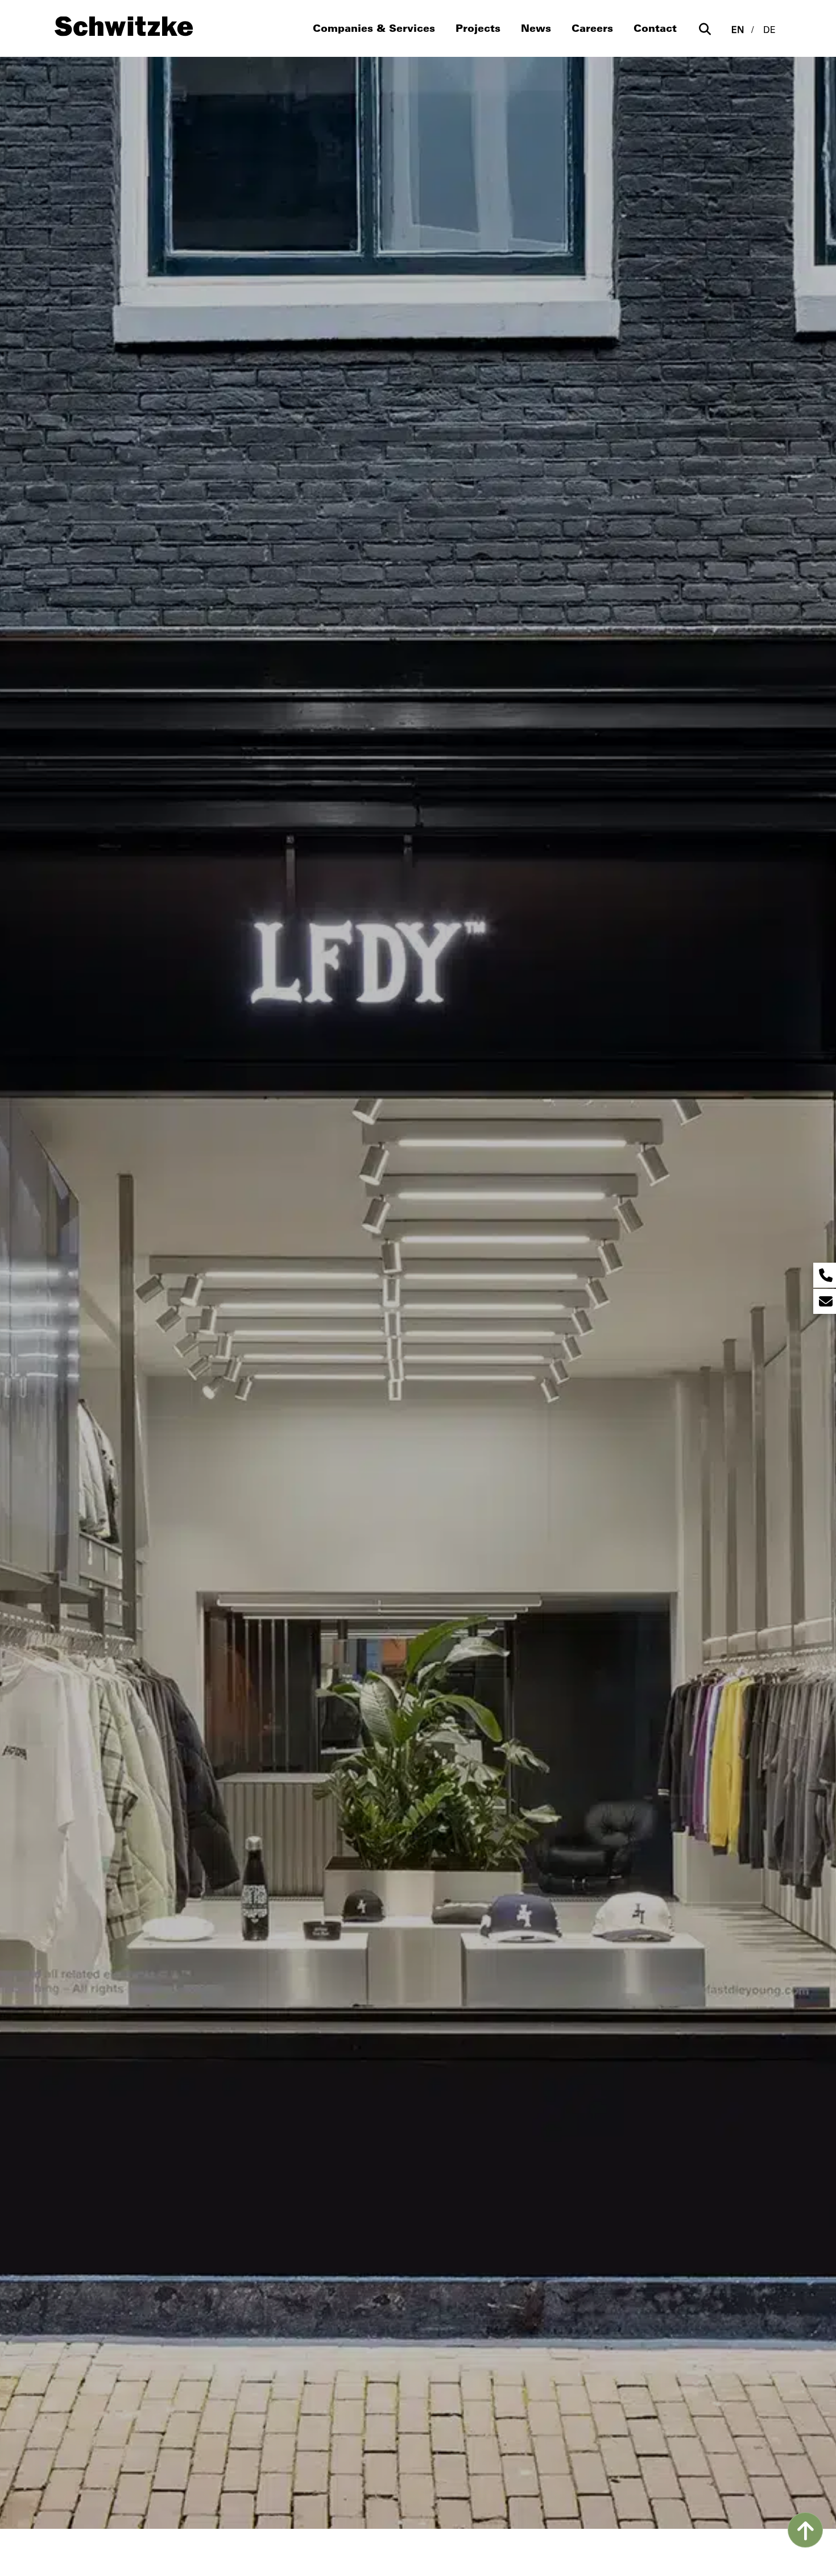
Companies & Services (374, 28)
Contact (655, 28)
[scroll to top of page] (805, 2530)
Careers (592, 28)
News (536, 28)
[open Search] (705, 29)
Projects (478, 28)
